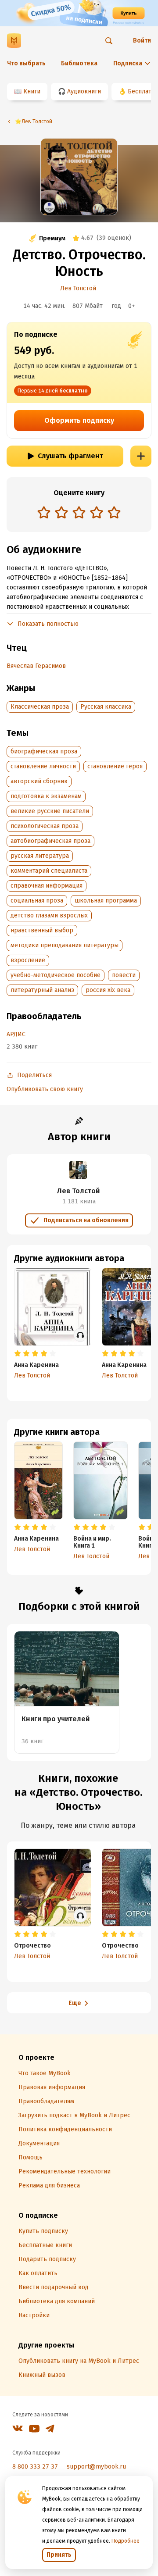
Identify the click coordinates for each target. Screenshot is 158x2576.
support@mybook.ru (96, 2467)
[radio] (44, 512)
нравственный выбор (42, 930)
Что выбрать (26, 63)
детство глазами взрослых (49, 915)
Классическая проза (40, 707)
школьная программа (106, 901)
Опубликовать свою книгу (45, 1089)
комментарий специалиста (49, 871)
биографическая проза (44, 751)
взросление (28, 960)
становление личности (43, 766)
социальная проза (37, 901)
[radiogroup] (79, 513)
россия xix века (108, 990)
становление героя (115, 766)
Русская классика (106, 707)
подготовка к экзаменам (46, 796)
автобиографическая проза (50, 841)
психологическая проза (45, 826)
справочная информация (47, 886)
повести (124, 975)
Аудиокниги (84, 91)
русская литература (40, 856)
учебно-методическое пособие (56, 975)
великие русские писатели (50, 811)
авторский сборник (39, 781)
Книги (32, 91)
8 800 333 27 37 (35, 2467)
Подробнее (126, 2541)
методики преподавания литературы (65, 945)
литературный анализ (42, 990)
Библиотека (79, 63)
